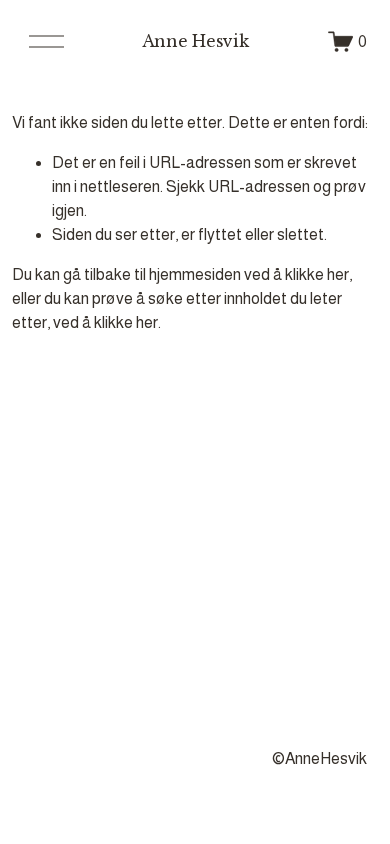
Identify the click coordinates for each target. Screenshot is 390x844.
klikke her (317, 274)
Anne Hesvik (195, 41)
